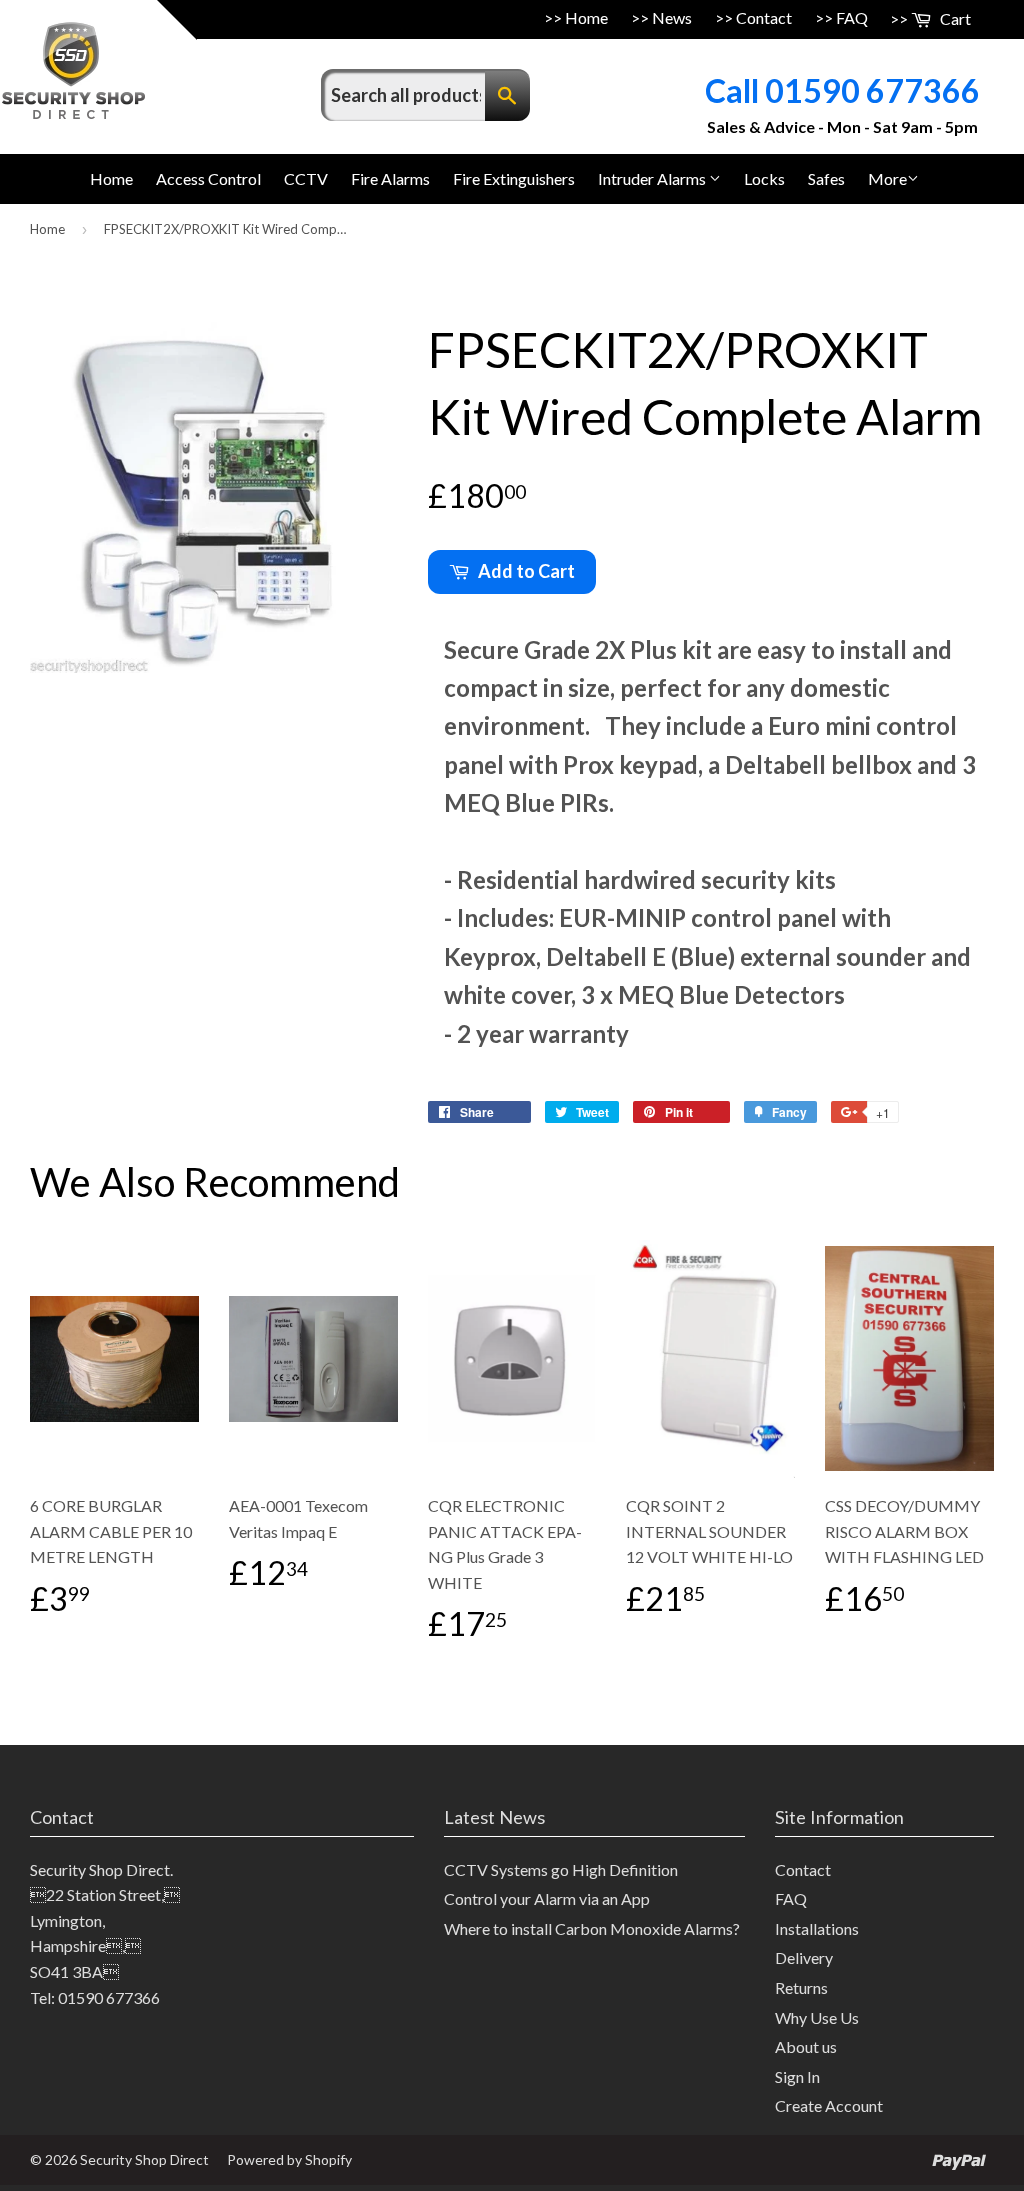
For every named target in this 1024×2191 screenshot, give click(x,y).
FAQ (852, 17)
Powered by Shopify (289, 2159)
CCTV (306, 178)
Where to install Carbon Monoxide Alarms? (592, 1928)
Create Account (829, 2105)
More (887, 178)
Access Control (208, 178)
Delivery (804, 1957)
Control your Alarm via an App (547, 1898)
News (672, 17)
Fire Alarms (390, 178)
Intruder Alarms (653, 178)
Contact (764, 17)
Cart (954, 18)
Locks (764, 178)
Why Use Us (817, 2017)
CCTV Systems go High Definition (561, 1869)
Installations (817, 1928)
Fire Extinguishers (514, 178)
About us (806, 2046)
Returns (801, 1987)
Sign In (797, 2076)
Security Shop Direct (144, 2159)
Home (586, 17)
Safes (826, 178)
